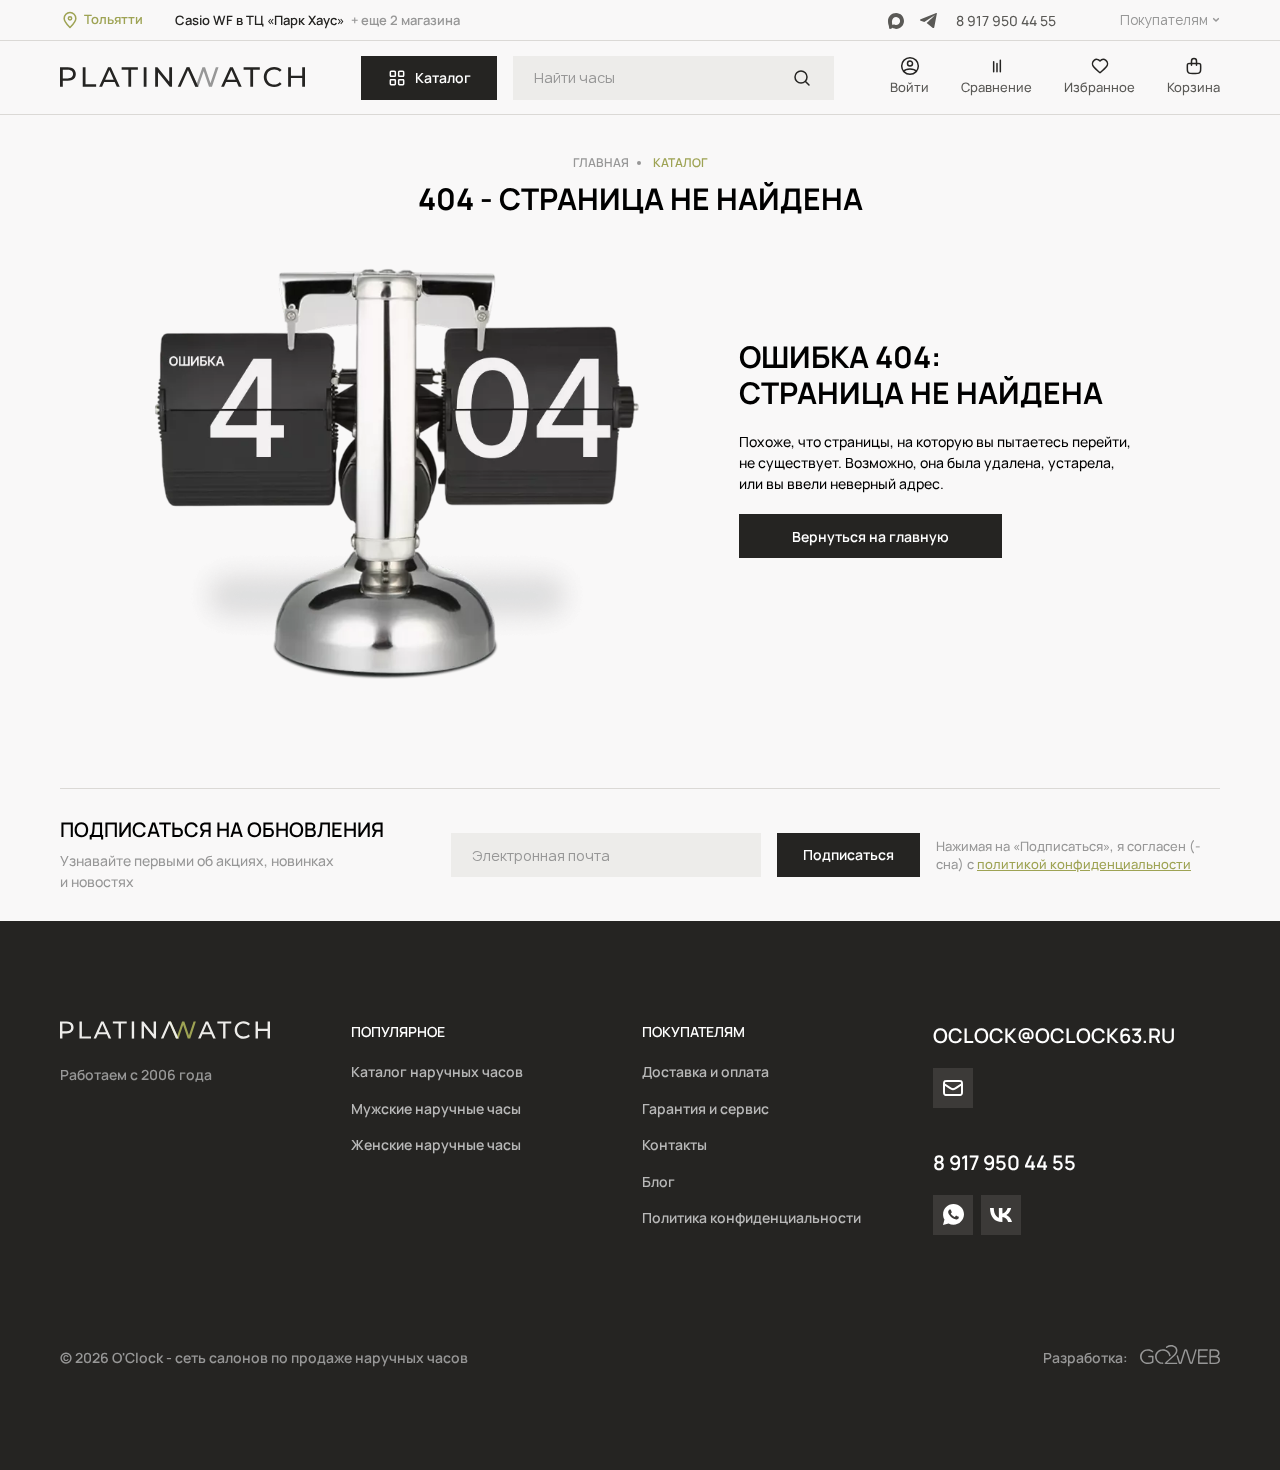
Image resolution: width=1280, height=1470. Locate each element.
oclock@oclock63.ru (1054, 1035)
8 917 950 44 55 (1006, 20)
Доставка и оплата (705, 1071)
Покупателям (1164, 20)
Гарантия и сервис (705, 1108)
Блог (658, 1181)
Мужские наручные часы (436, 1108)
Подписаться (848, 854)
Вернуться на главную (870, 536)
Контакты (674, 1144)
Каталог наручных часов (437, 1071)
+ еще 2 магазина (405, 20)
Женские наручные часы (436, 1144)
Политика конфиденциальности (751, 1217)
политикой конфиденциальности (1084, 864)
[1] (802, 78)
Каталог (443, 77)
